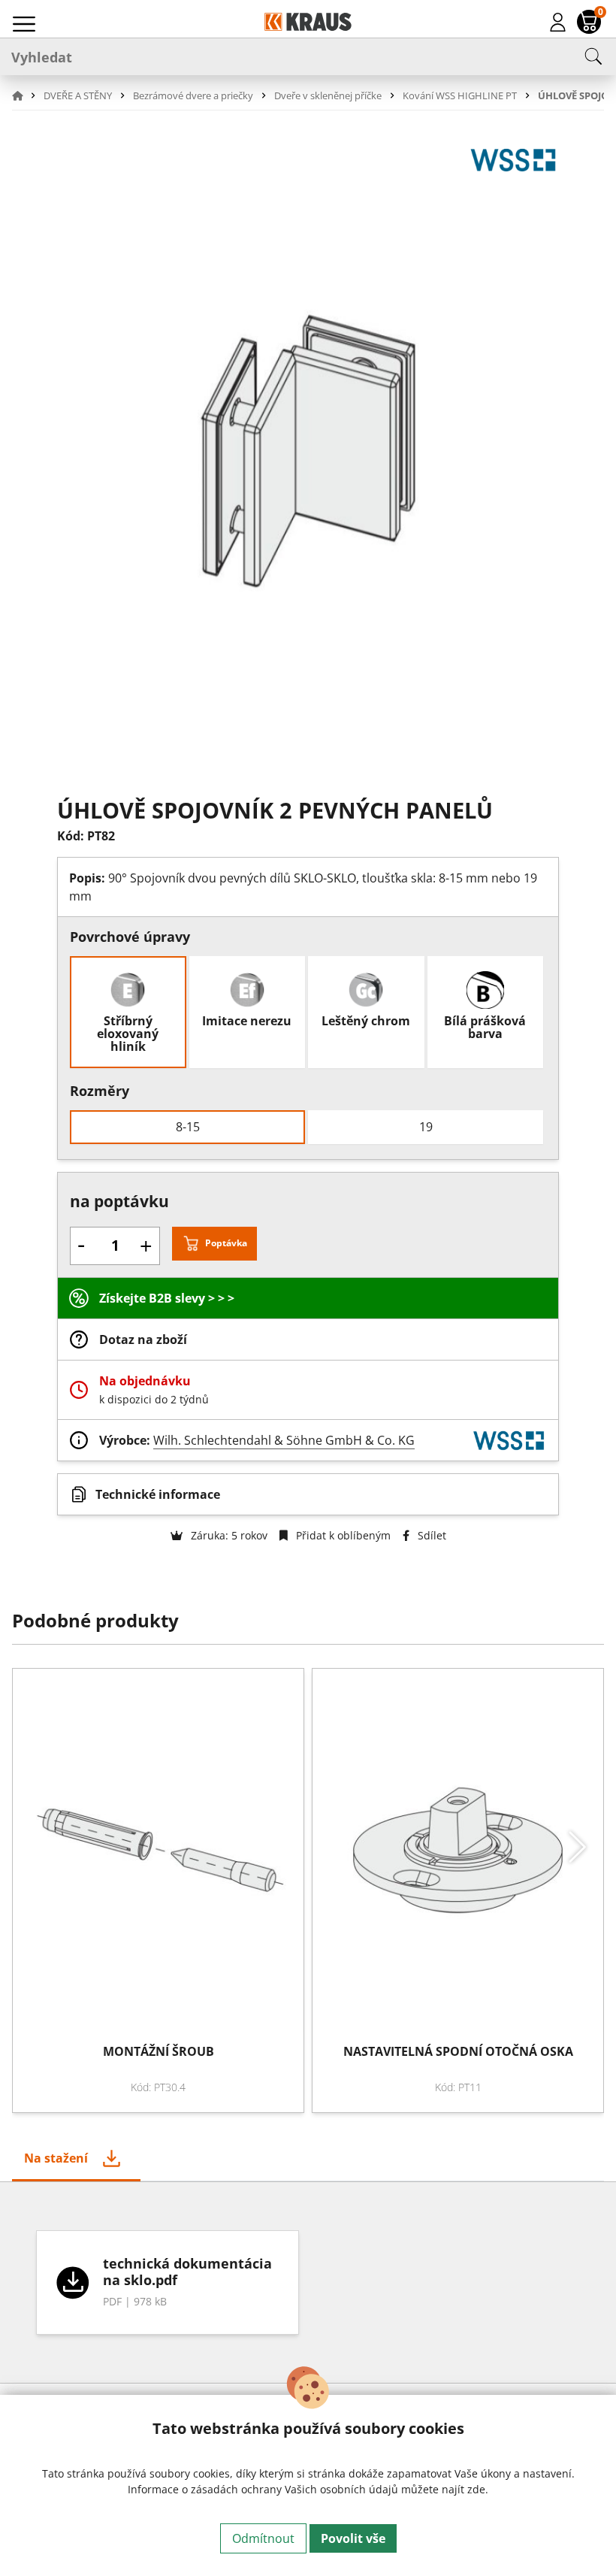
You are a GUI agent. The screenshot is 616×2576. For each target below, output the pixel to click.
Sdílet (430, 1535)
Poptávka (226, 1243)
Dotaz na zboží (143, 1339)
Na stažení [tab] (56, 2158)
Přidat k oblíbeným (342, 1535)
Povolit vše (353, 2538)
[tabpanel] (308, 2282)
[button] (26, 95)
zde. (478, 2489)
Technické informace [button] (158, 1494)
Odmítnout (263, 2538)
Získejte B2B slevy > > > (167, 1298)
